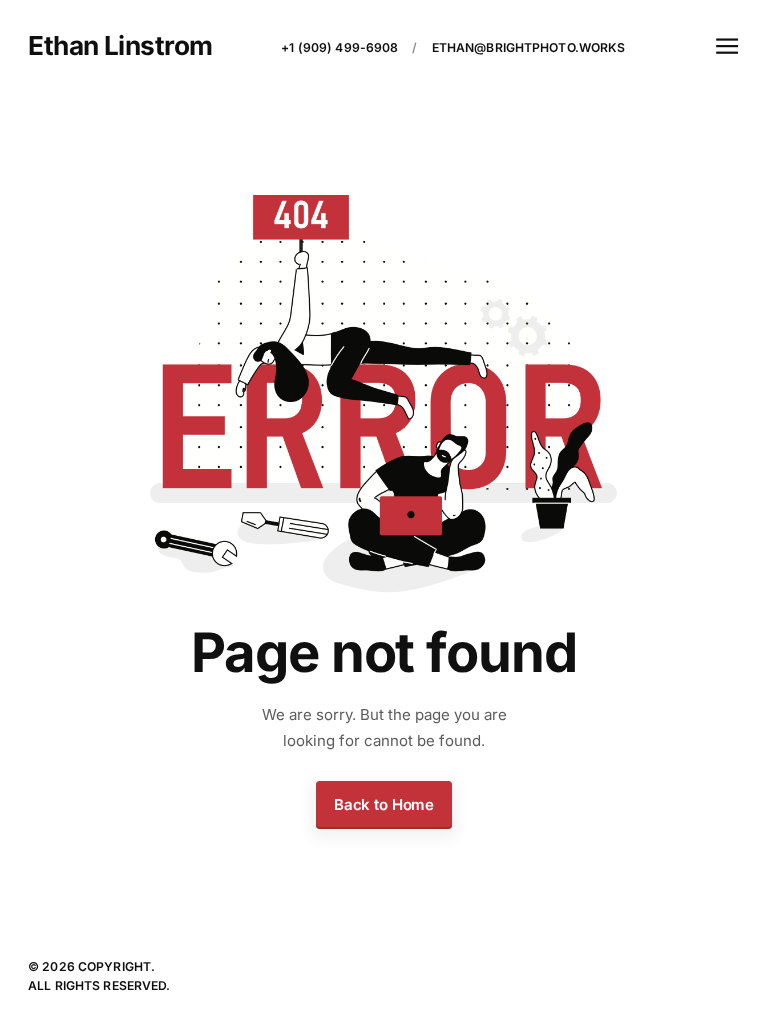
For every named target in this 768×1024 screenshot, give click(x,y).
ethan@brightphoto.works (529, 47)
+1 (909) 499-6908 (339, 47)
